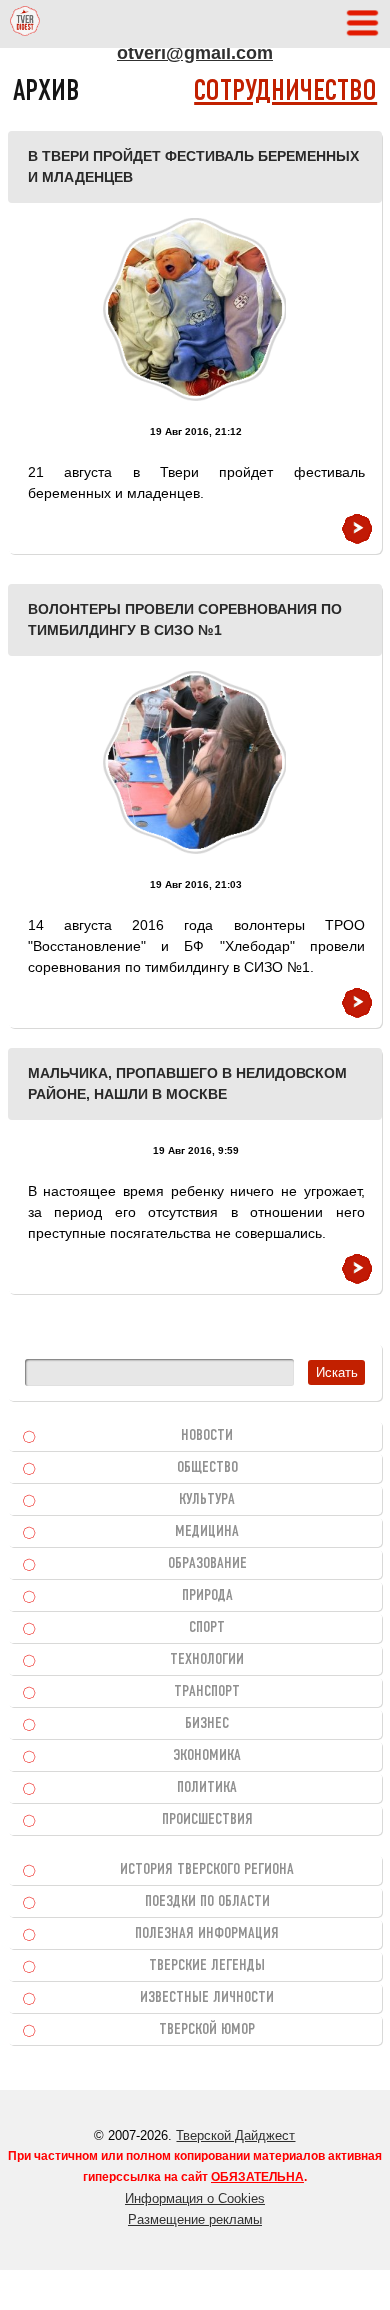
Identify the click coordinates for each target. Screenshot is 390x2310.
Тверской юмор (207, 2030)
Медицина (207, 1532)
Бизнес (207, 1724)
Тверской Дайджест (235, 2135)
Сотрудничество (285, 92)
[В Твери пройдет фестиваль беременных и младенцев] (194, 309)
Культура (207, 1500)
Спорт (207, 1628)
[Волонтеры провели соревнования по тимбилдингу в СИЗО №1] (194, 762)
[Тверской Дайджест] (25, 24)
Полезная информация (207, 1934)
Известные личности (207, 1998)
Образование (207, 1564)
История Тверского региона (207, 1870)
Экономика (207, 1756)
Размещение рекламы (195, 2219)
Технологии (207, 1660)
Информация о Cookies (195, 2198)
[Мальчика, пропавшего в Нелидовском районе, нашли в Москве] (357, 1269)
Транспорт (207, 1692)
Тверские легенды (207, 1966)
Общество (207, 1468)
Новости (207, 1436)
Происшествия (207, 1820)
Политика (207, 1788)
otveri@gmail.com (195, 53)
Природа (207, 1596)
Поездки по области (207, 1902)
